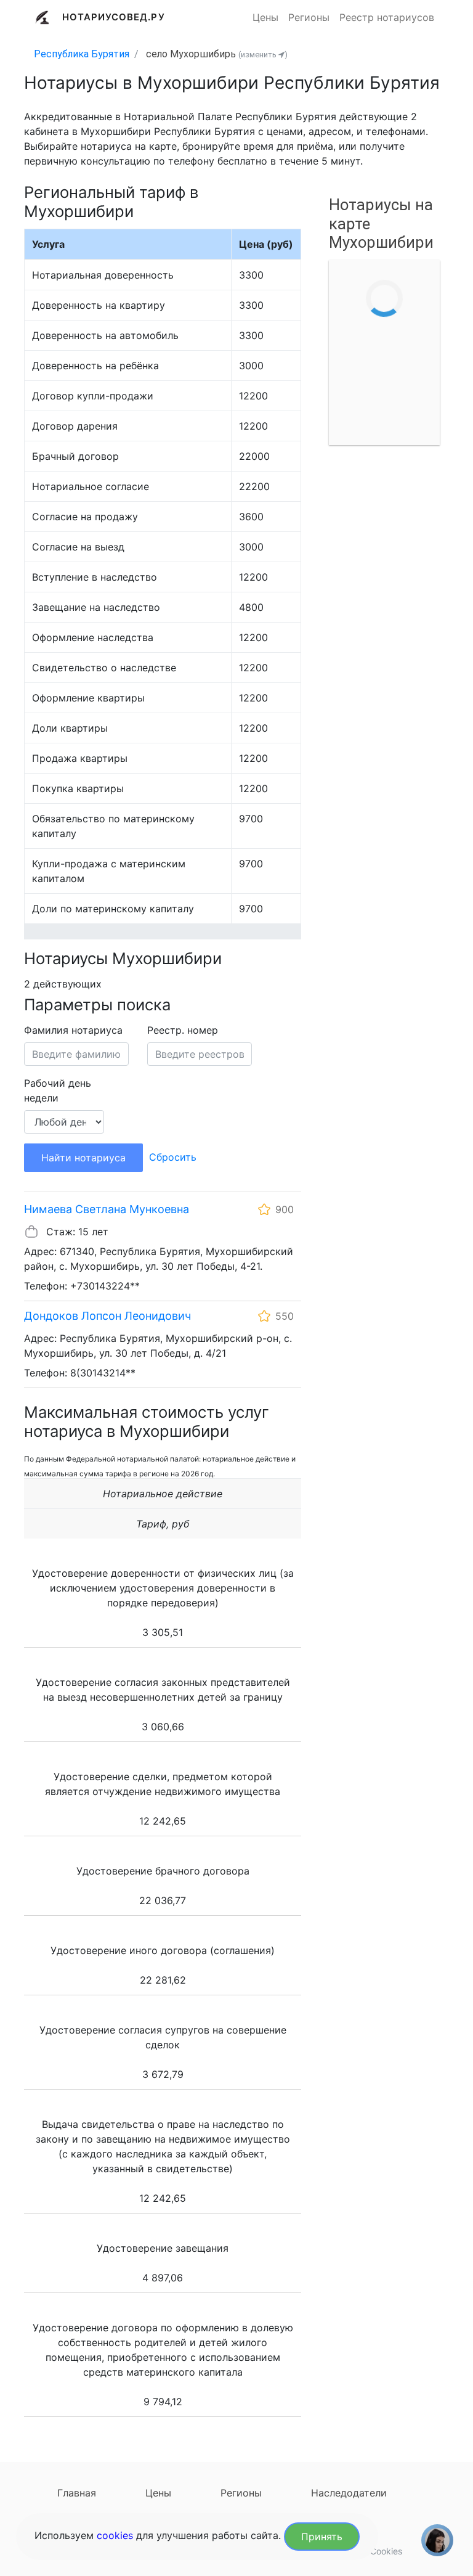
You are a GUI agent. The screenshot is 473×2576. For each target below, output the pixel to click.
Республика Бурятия (82, 54)
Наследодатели (349, 2493)
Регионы (309, 17)
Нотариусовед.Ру (114, 17)
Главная (77, 2493)
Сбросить (173, 1157)
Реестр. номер (183, 1030)
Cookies (386, 2551)
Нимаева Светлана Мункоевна (107, 1209)
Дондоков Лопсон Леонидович (107, 1316)
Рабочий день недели (58, 1090)
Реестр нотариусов (387, 17)
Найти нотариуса (83, 1158)
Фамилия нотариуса (73, 1030)
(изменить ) (263, 55)
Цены (265, 17)
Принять (322, 2537)
